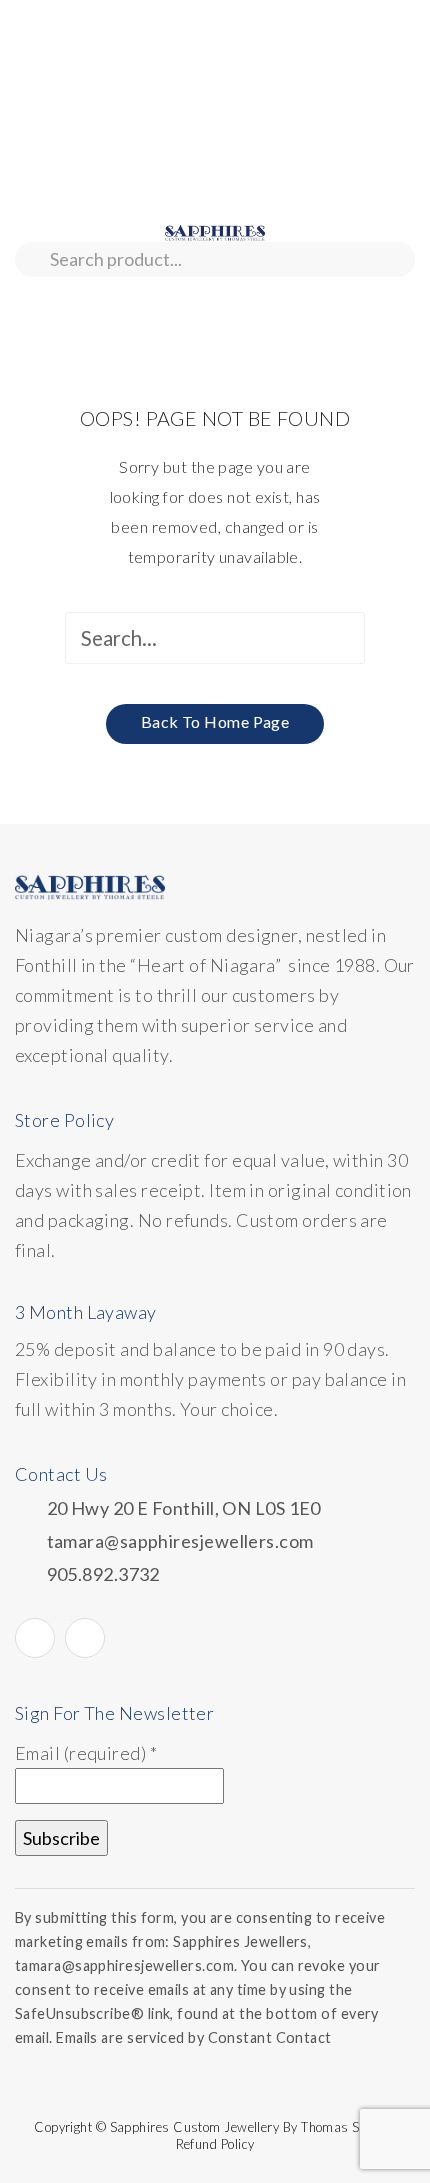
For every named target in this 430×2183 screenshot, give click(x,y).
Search (32, 259)
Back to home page (215, 721)
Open (30, 301)
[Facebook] (35, 1638)
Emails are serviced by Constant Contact (194, 2037)
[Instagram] (85, 1638)
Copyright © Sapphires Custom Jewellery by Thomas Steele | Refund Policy (215, 2135)
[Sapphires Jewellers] (215, 231)
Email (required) (86, 1753)
